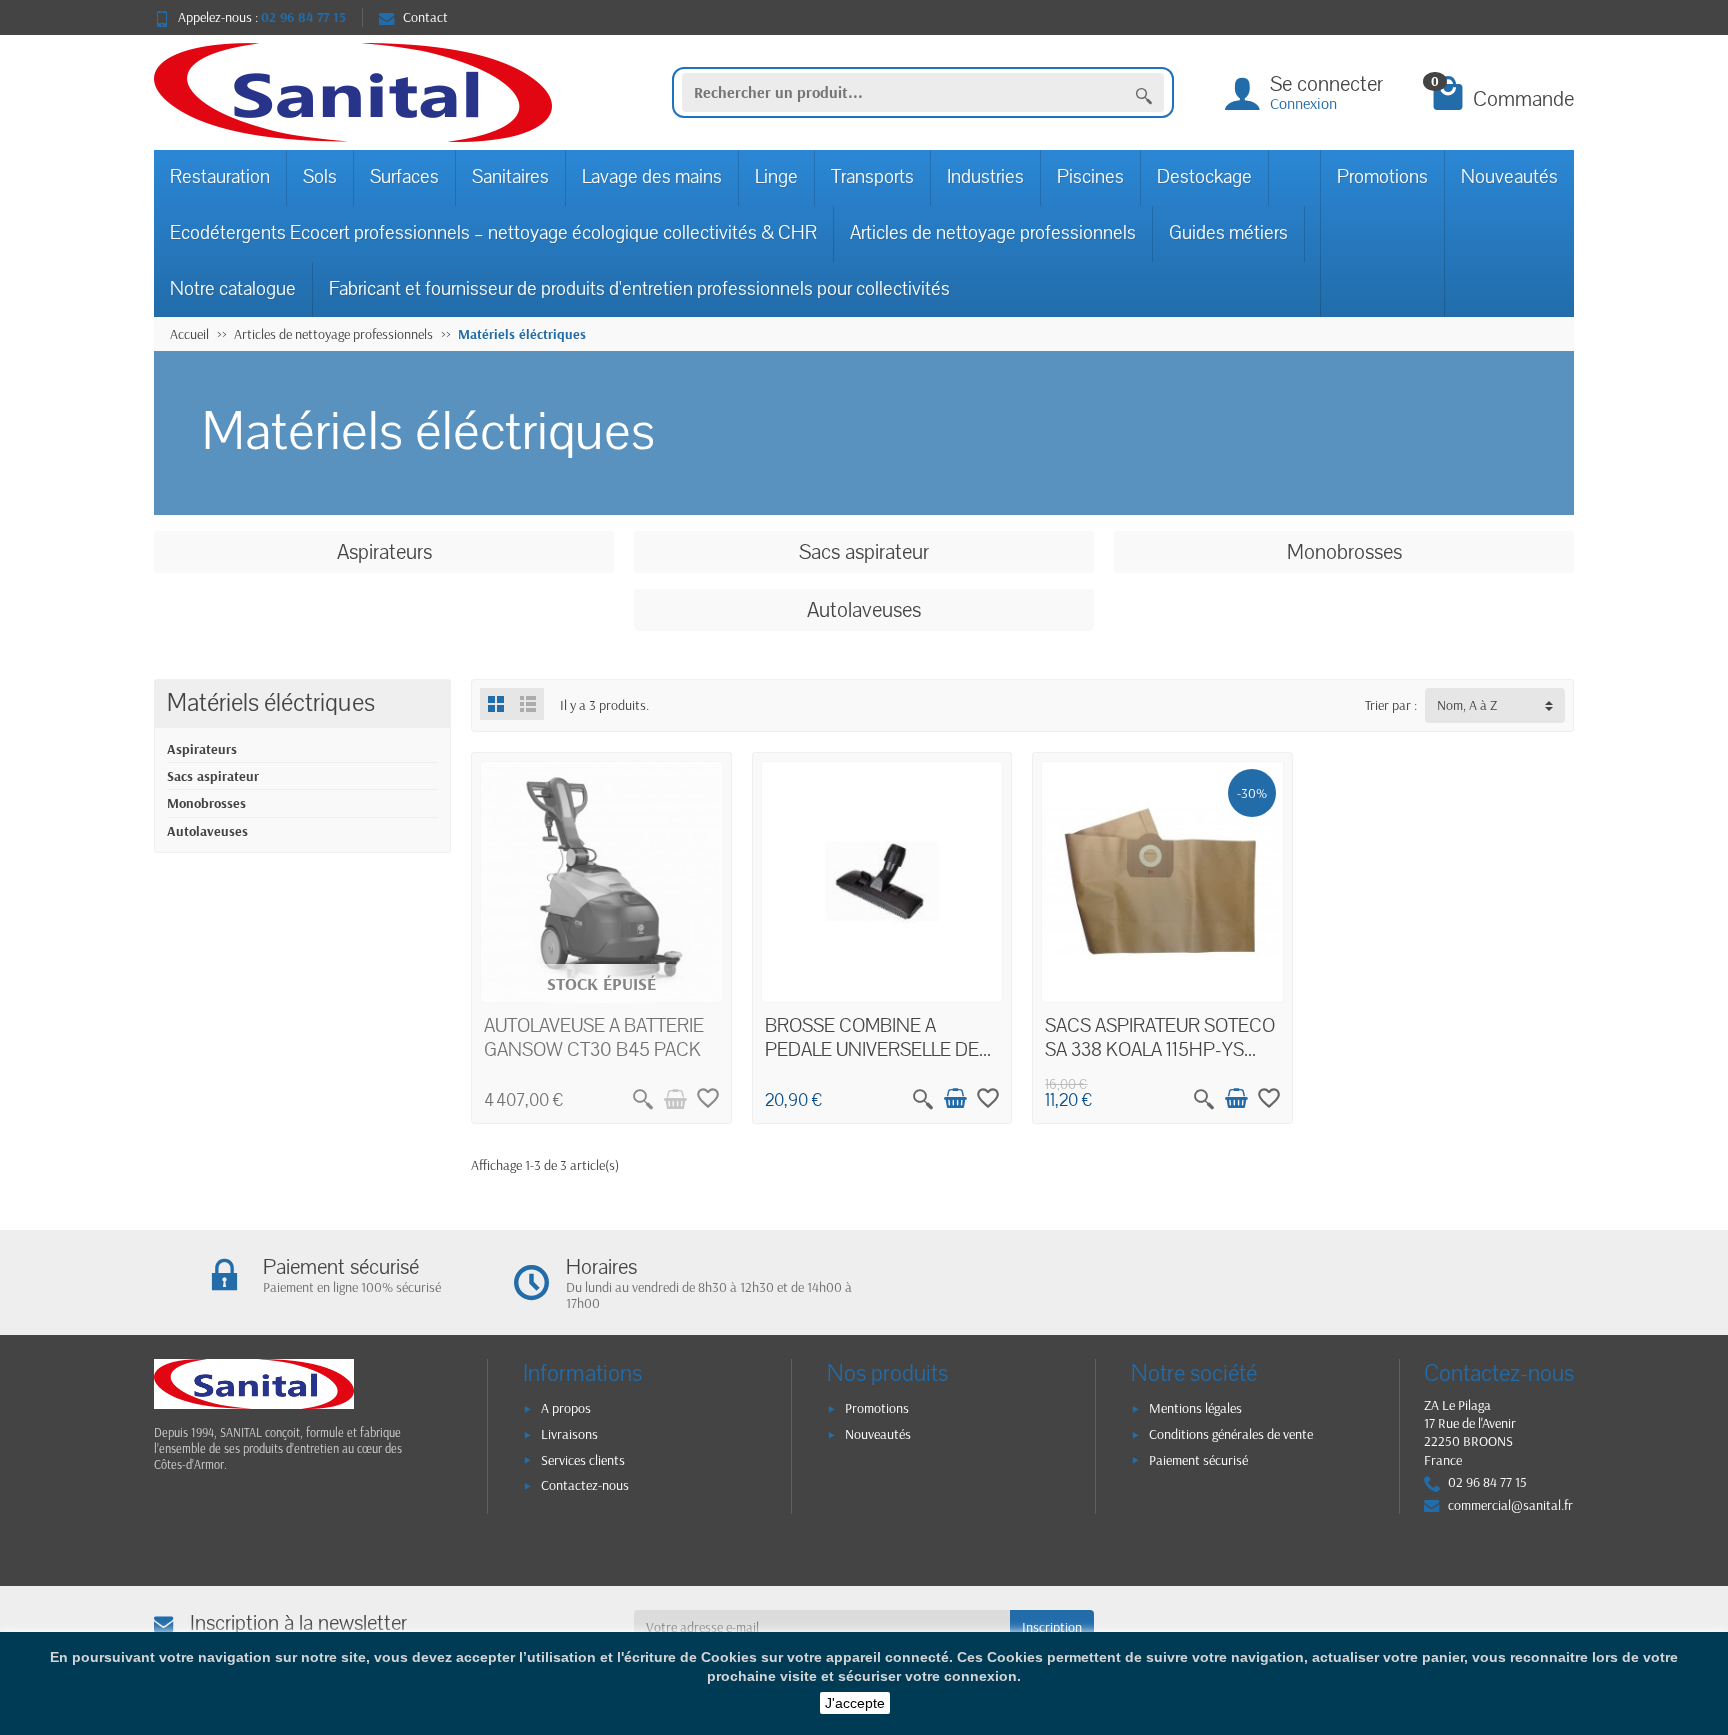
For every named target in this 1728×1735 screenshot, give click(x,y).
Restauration (220, 177)
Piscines (1090, 177)
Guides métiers (1228, 233)
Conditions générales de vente (1231, 1434)
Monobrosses (206, 803)
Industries (985, 177)
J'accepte (855, 1703)
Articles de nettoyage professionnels (993, 233)
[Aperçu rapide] (643, 1099)
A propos (566, 1408)
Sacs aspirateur (213, 776)
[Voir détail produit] (675, 1099)
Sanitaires (510, 177)
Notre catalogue (233, 289)
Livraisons (569, 1434)
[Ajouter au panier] (955, 1099)
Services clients (583, 1460)
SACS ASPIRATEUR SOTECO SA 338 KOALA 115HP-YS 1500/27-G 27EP (1160, 1050)
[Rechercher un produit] (1144, 93)
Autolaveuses (207, 831)
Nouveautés (1509, 177)
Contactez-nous (585, 1485)
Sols (320, 177)
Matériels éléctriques (271, 703)
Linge (776, 177)
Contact (425, 17)
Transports (872, 177)
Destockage (1204, 177)
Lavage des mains (652, 177)
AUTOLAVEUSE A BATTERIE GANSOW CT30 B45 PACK (594, 1038)
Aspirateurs (202, 749)
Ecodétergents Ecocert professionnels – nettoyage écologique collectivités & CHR (493, 233)
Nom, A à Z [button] (1467, 705)
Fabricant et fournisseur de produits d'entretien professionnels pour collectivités (639, 289)
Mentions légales (1195, 1408)
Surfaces (404, 177)
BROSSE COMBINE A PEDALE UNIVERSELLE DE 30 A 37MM (872, 1050)
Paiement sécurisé (1198, 1460)
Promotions (1382, 177)
